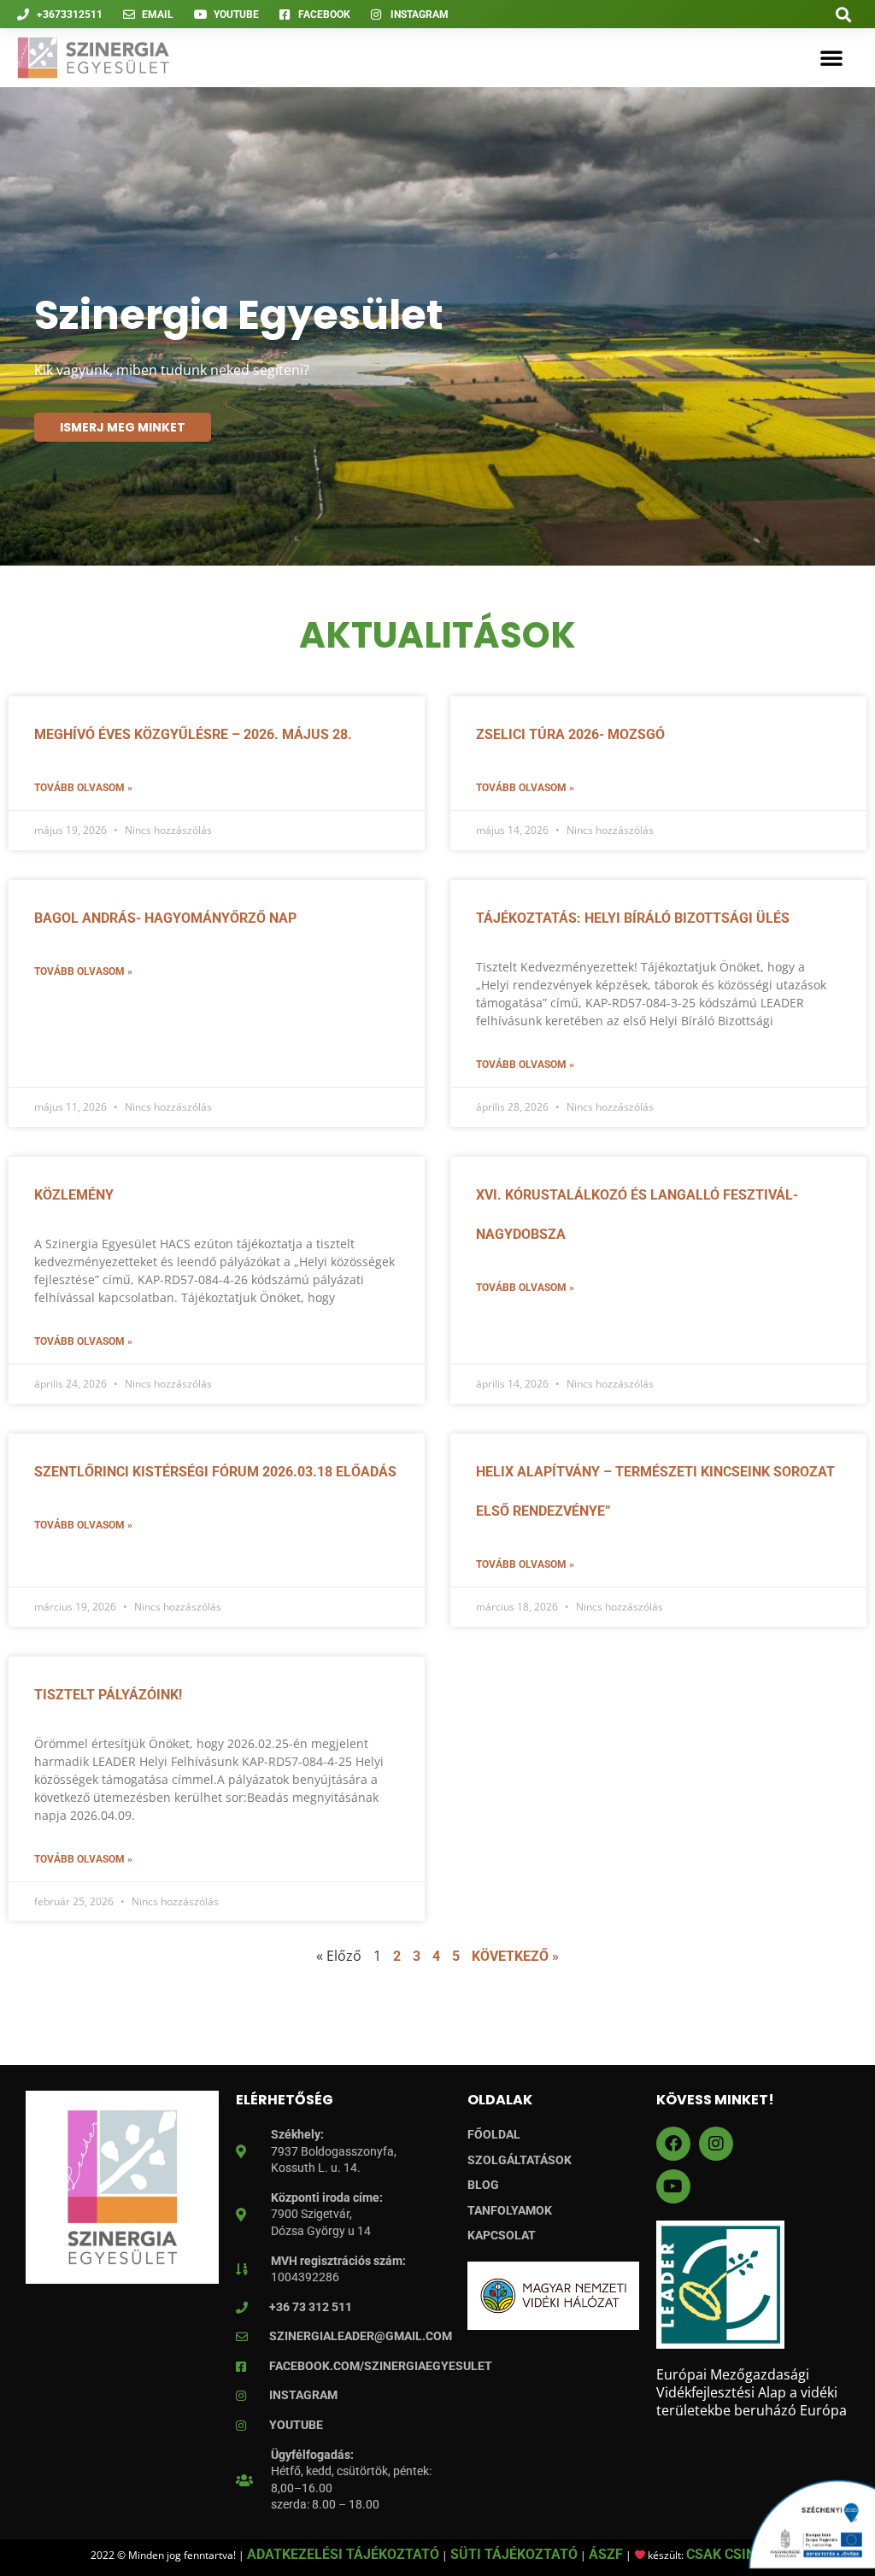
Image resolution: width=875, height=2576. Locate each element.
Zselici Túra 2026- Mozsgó (570, 734)
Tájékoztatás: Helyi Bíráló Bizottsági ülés (633, 918)
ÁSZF (606, 2554)
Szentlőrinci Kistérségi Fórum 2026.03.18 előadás (215, 1472)
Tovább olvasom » (83, 788)
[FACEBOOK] (673, 2144)
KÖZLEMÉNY (74, 1195)
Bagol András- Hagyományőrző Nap (165, 918)
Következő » (515, 1956)
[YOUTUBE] (673, 2186)
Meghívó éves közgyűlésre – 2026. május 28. (193, 734)
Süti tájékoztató (514, 2554)
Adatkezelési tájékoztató (343, 2554)
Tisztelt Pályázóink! (108, 1695)
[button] (844, 14)
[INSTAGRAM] (716, 2144)
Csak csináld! (735, 2554)
